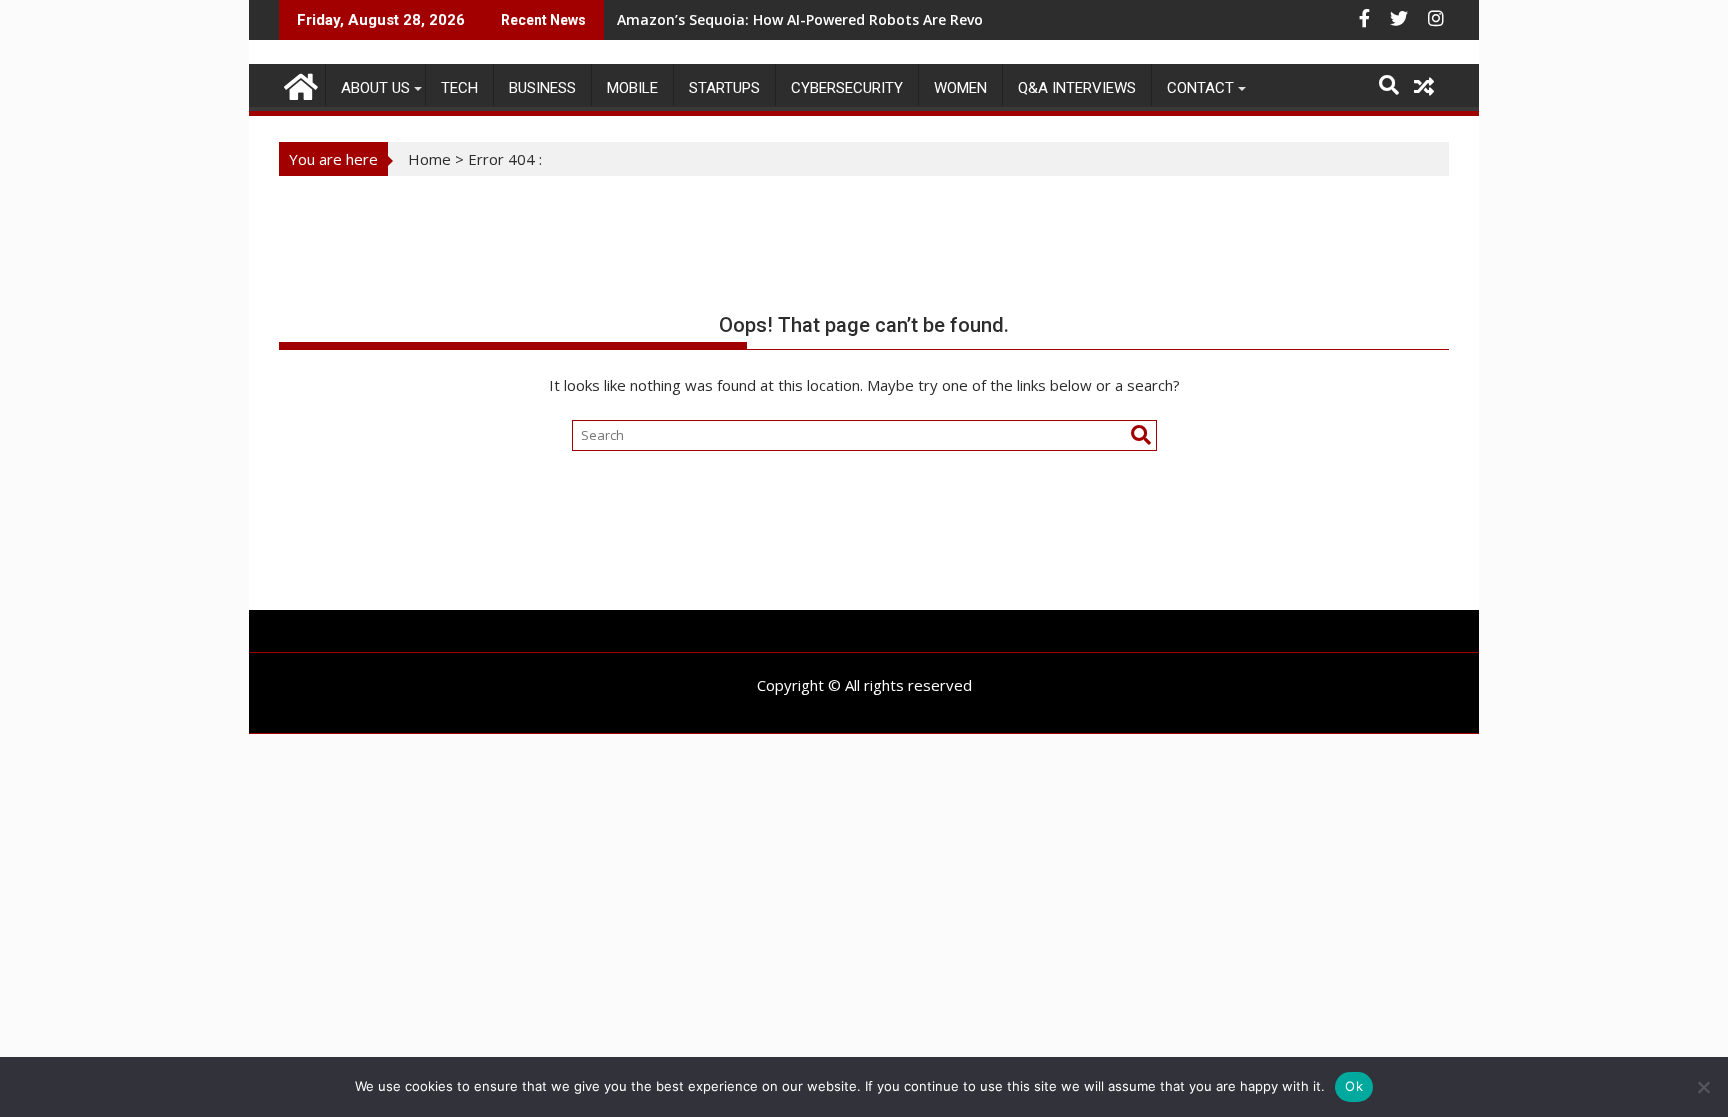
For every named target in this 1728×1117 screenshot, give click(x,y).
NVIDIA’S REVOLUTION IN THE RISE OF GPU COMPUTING (807, 19)
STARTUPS (724, 88)
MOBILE (632, 88)
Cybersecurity (847, 88)
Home (429, 159)
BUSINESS (542, 88)
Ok (1354, 1086)
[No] (1703, 1087)
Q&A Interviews (1077, 88)
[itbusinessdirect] (298, 83)
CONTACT (1200, 88)
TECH (459, 88)
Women (960, 88)
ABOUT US (375, 88)
